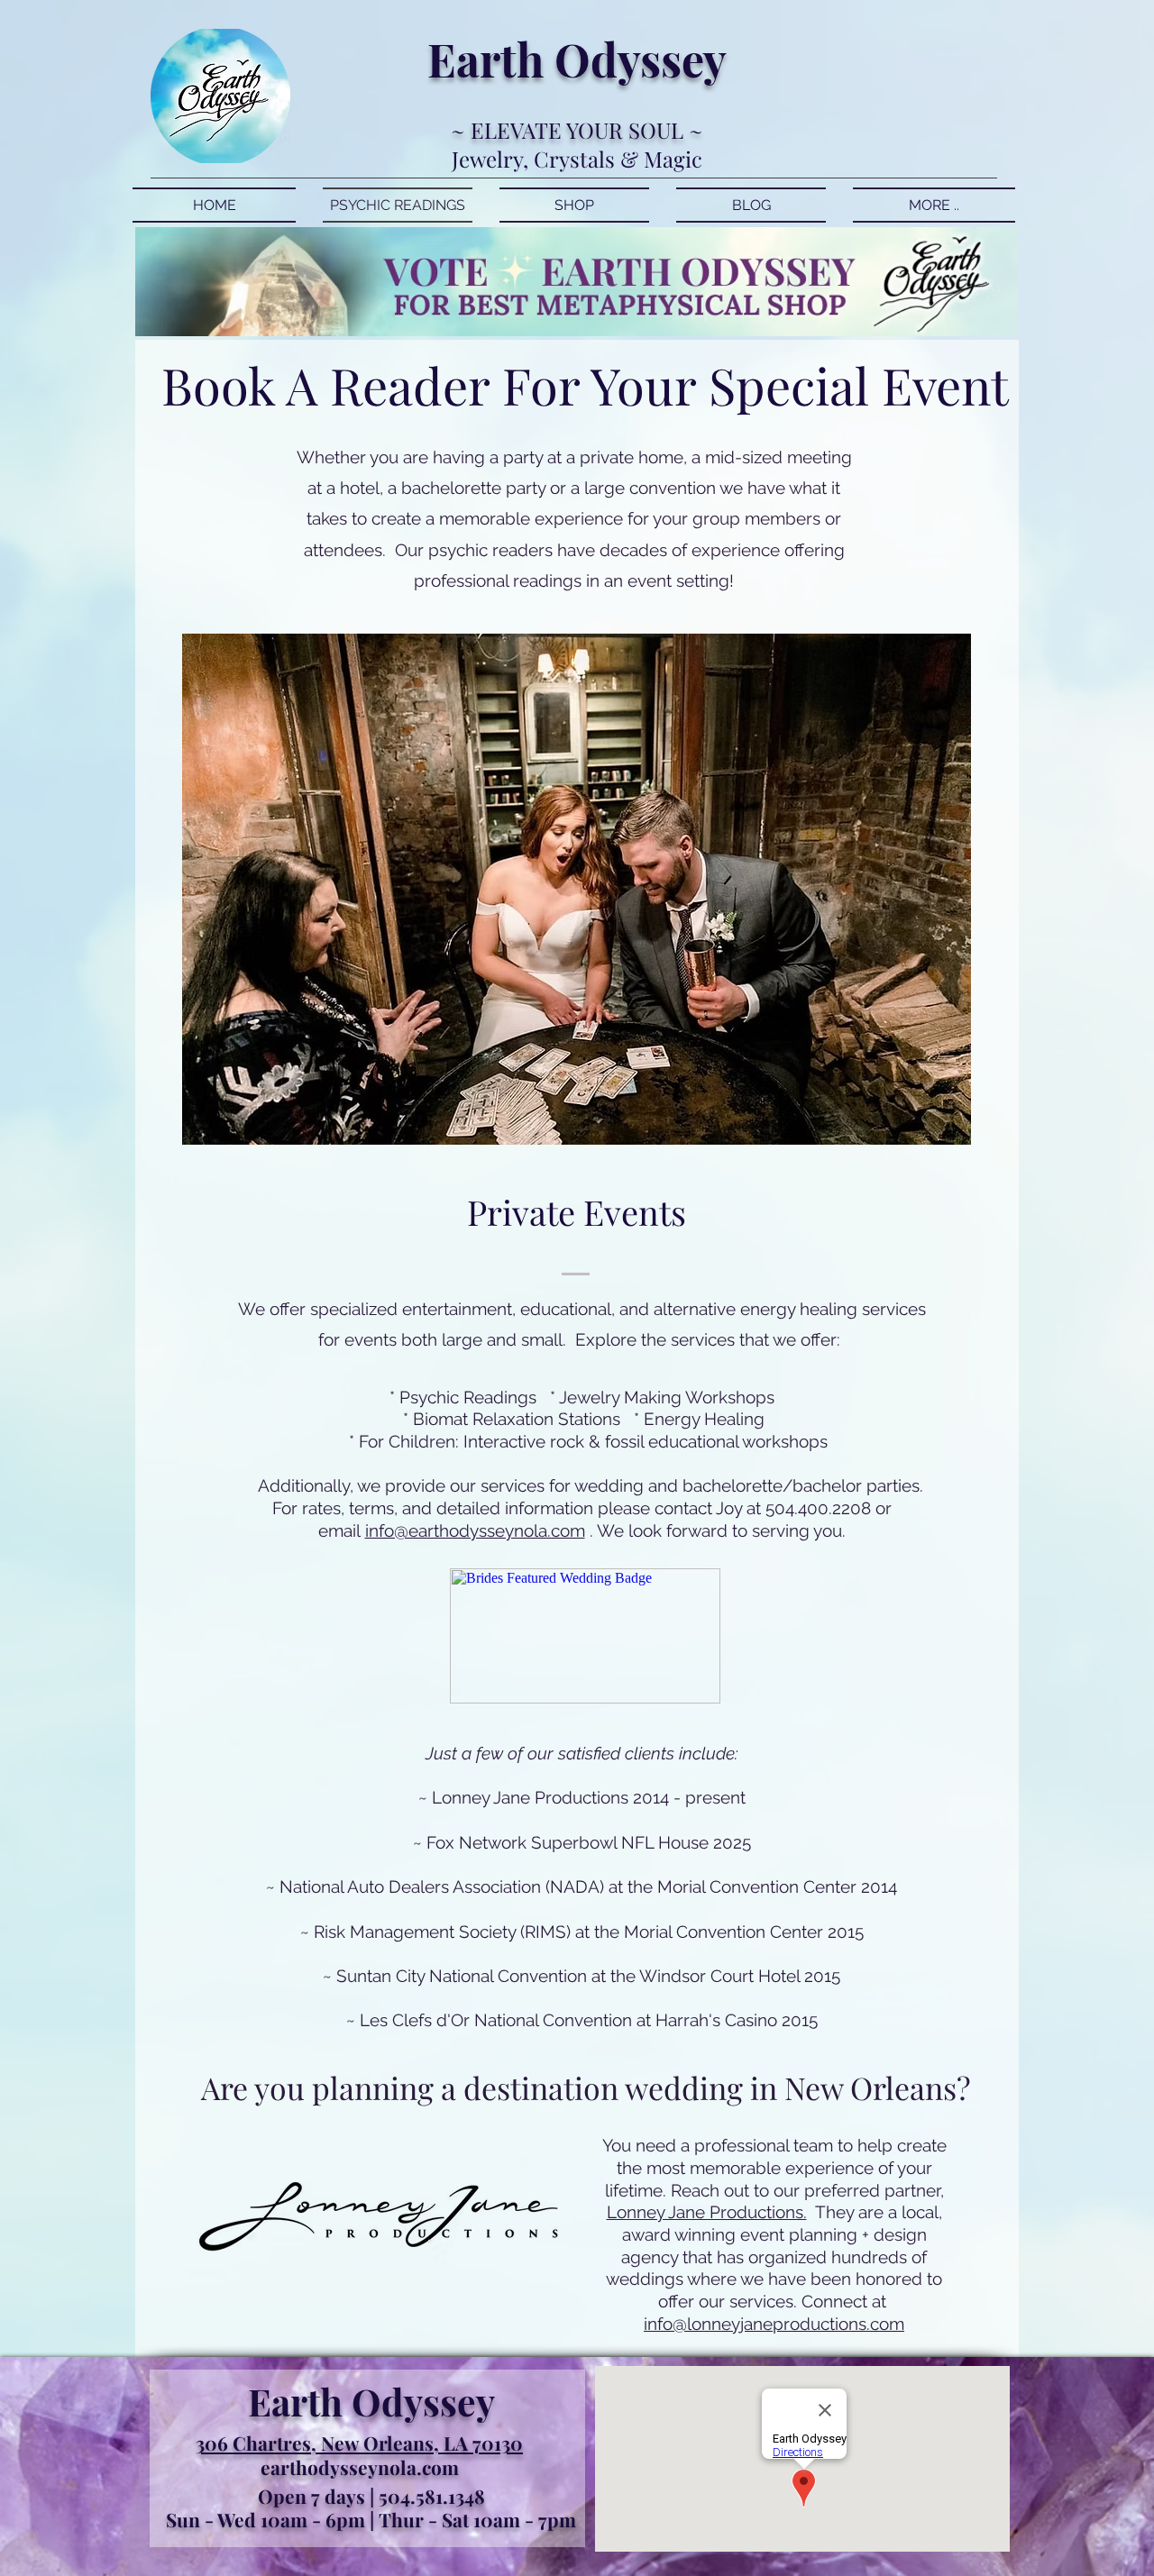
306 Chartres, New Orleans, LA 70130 (359, 2443)
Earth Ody (534, 59)
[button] (577, 889)
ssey (683, 59)
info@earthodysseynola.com (475, 1530)
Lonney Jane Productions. (707, 2212)
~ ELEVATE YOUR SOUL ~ (577, 130)
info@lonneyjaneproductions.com (774, 2324)
